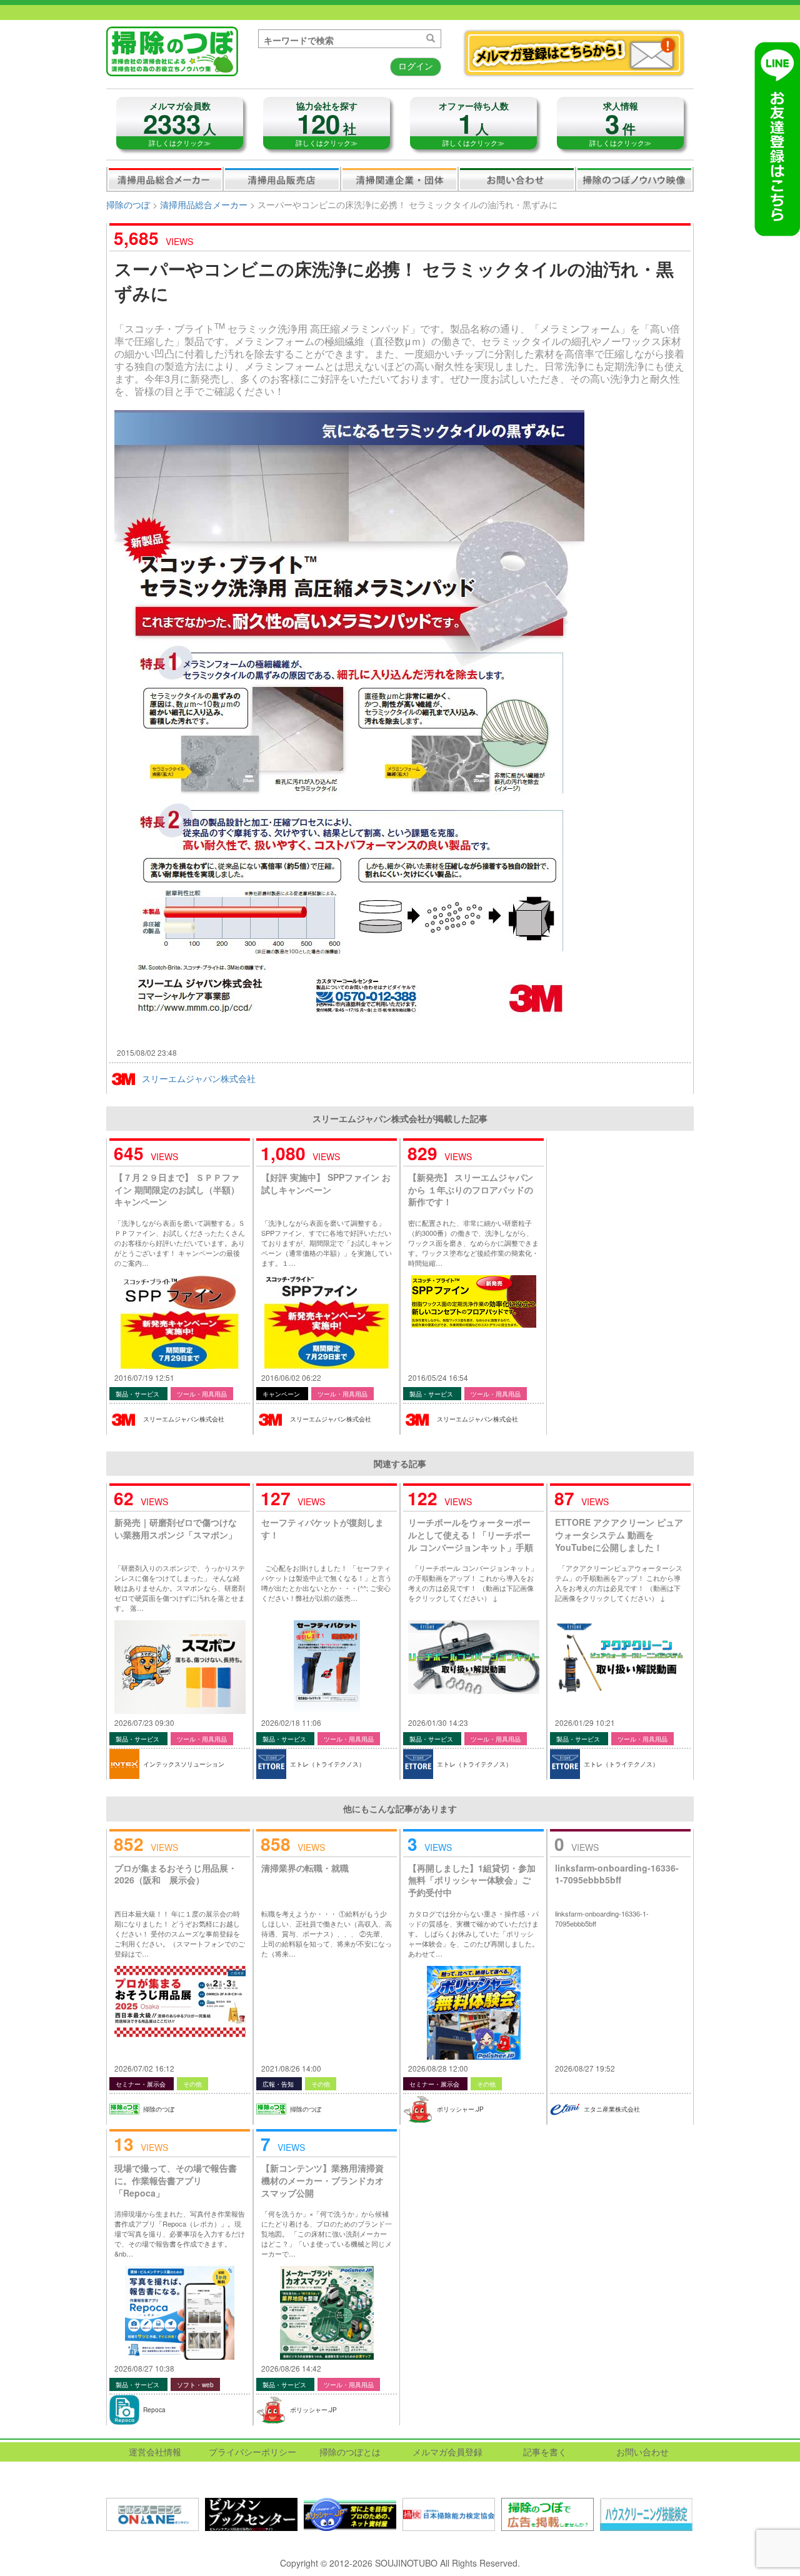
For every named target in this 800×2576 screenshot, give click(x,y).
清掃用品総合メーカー (165, 179)
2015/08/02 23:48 (147, 1052)
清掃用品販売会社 (282, 179)
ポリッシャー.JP (460, 2109)
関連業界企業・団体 (399, 179)
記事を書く (545, 2452)
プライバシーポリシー (252, 2452)
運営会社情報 (155, 2452)
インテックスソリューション (184, 1764)
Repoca (154, 2410)
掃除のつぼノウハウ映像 (634, 179)
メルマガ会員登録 (447, 2452)
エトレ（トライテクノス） (327, 1764)
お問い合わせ (517, 179)
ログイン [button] (416, 66)
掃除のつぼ (128, 204)
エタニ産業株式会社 (612, 2109)
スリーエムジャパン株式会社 (199, 1078)
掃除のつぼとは (350, 2452)
